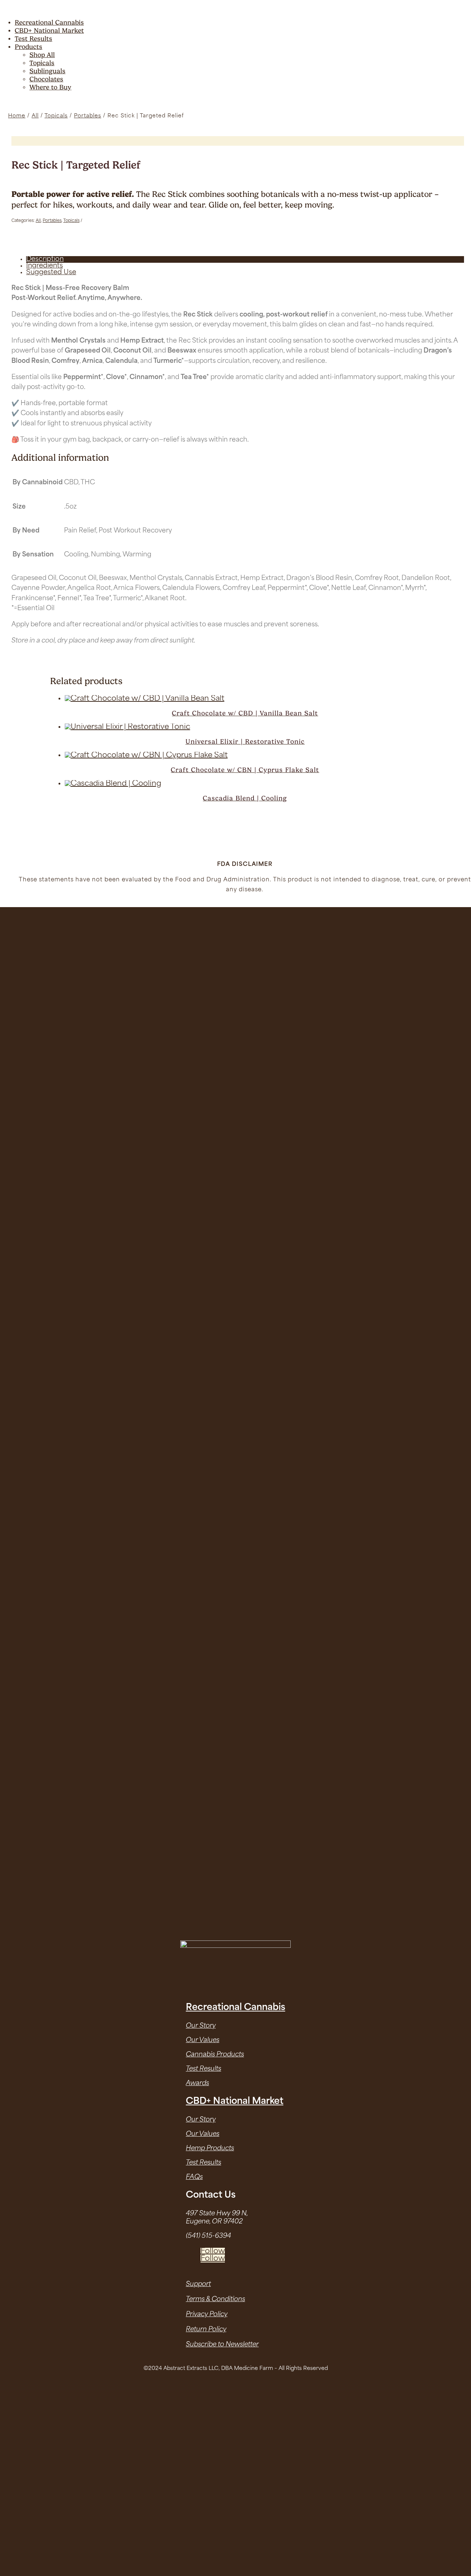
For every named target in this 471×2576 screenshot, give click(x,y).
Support (198, 2284)
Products (29, 47)
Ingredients (45, 266)
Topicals (42, 63)
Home (17, 116)
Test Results (33, 38)
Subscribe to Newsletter (222, 2345)
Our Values (203, 2040)
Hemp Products (210, 2149)
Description (45, 259)
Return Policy (206, 2330)
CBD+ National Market (49, 30)
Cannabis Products (215, 2055)
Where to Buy (50, 87)
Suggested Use (51, 273)
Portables (88, 116)
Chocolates (46, 79)
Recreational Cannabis (49, 22)
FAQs (194, 2177)
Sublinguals (47, 71)
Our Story (201, 2026)
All (35, 116)
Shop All (42, 55)
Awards (197, 2083)
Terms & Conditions (215, 2299)
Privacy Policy (207, 2315)
